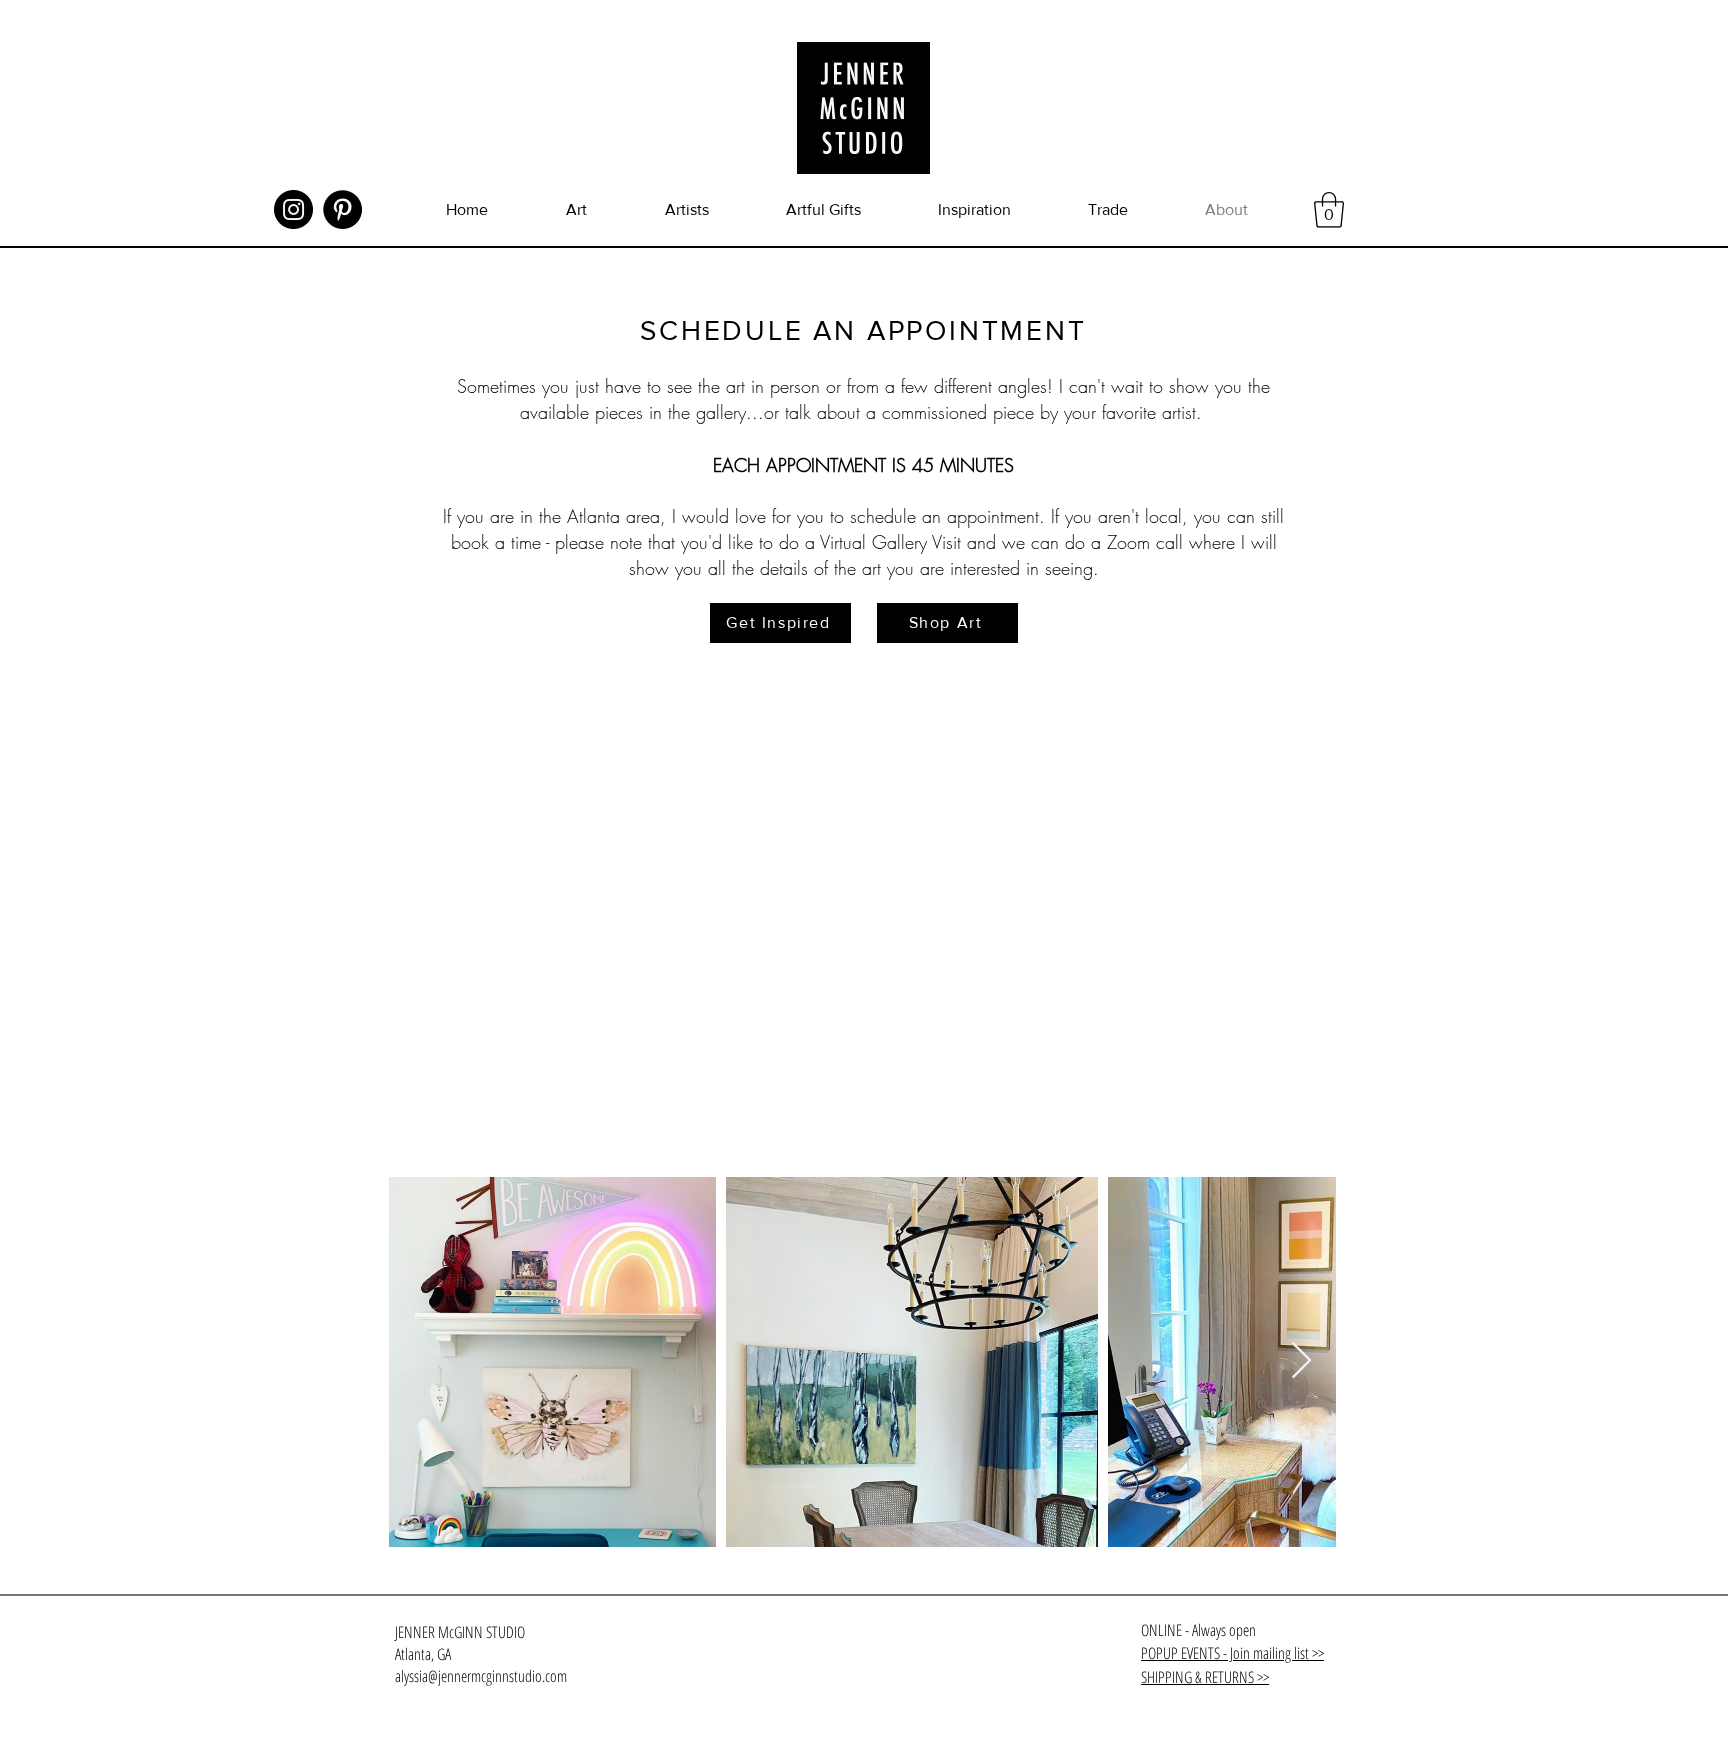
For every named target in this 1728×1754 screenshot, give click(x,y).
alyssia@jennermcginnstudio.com (481, 1676)
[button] (1329, 210)
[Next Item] (1301, 1361)
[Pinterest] (342, 209)
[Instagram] (293, 209)
